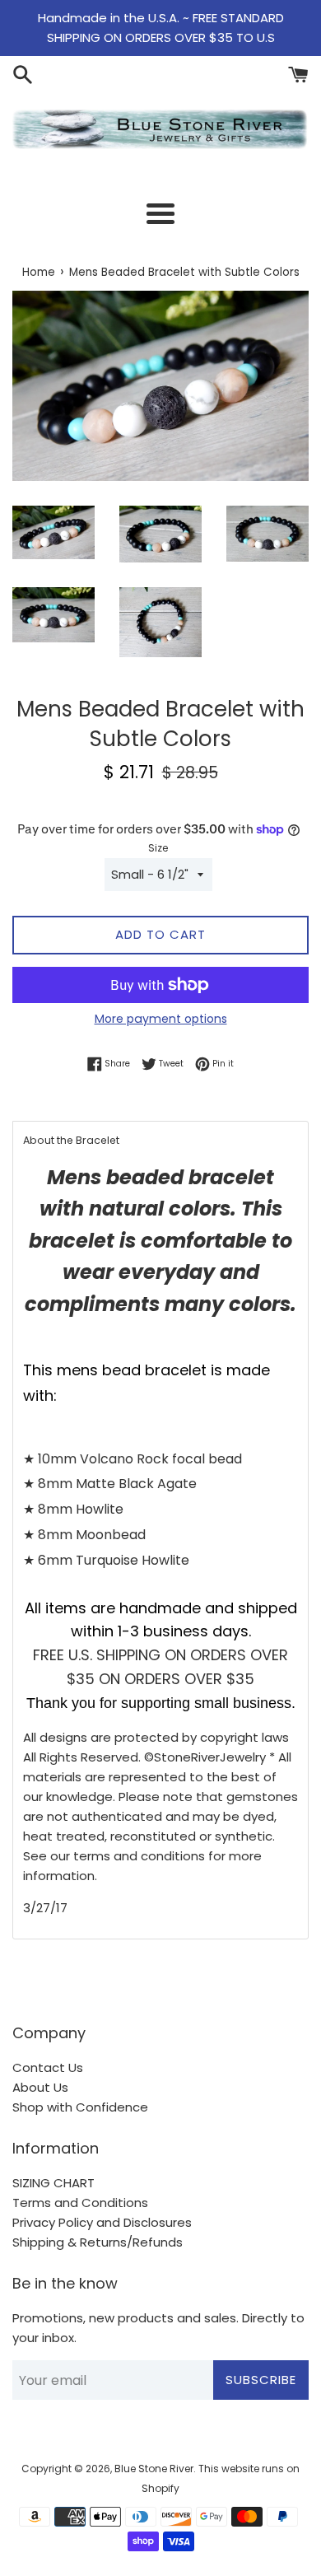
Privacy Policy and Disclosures (102, 2222)
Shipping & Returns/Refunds (98, 2242)
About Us (40, 2087)
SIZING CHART (53, 2183)
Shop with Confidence (80, 2107)
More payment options (161, 1019)
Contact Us (48, 2067)
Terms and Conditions (80, 2203)
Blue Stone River (154, 2469)
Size (158, 848)
